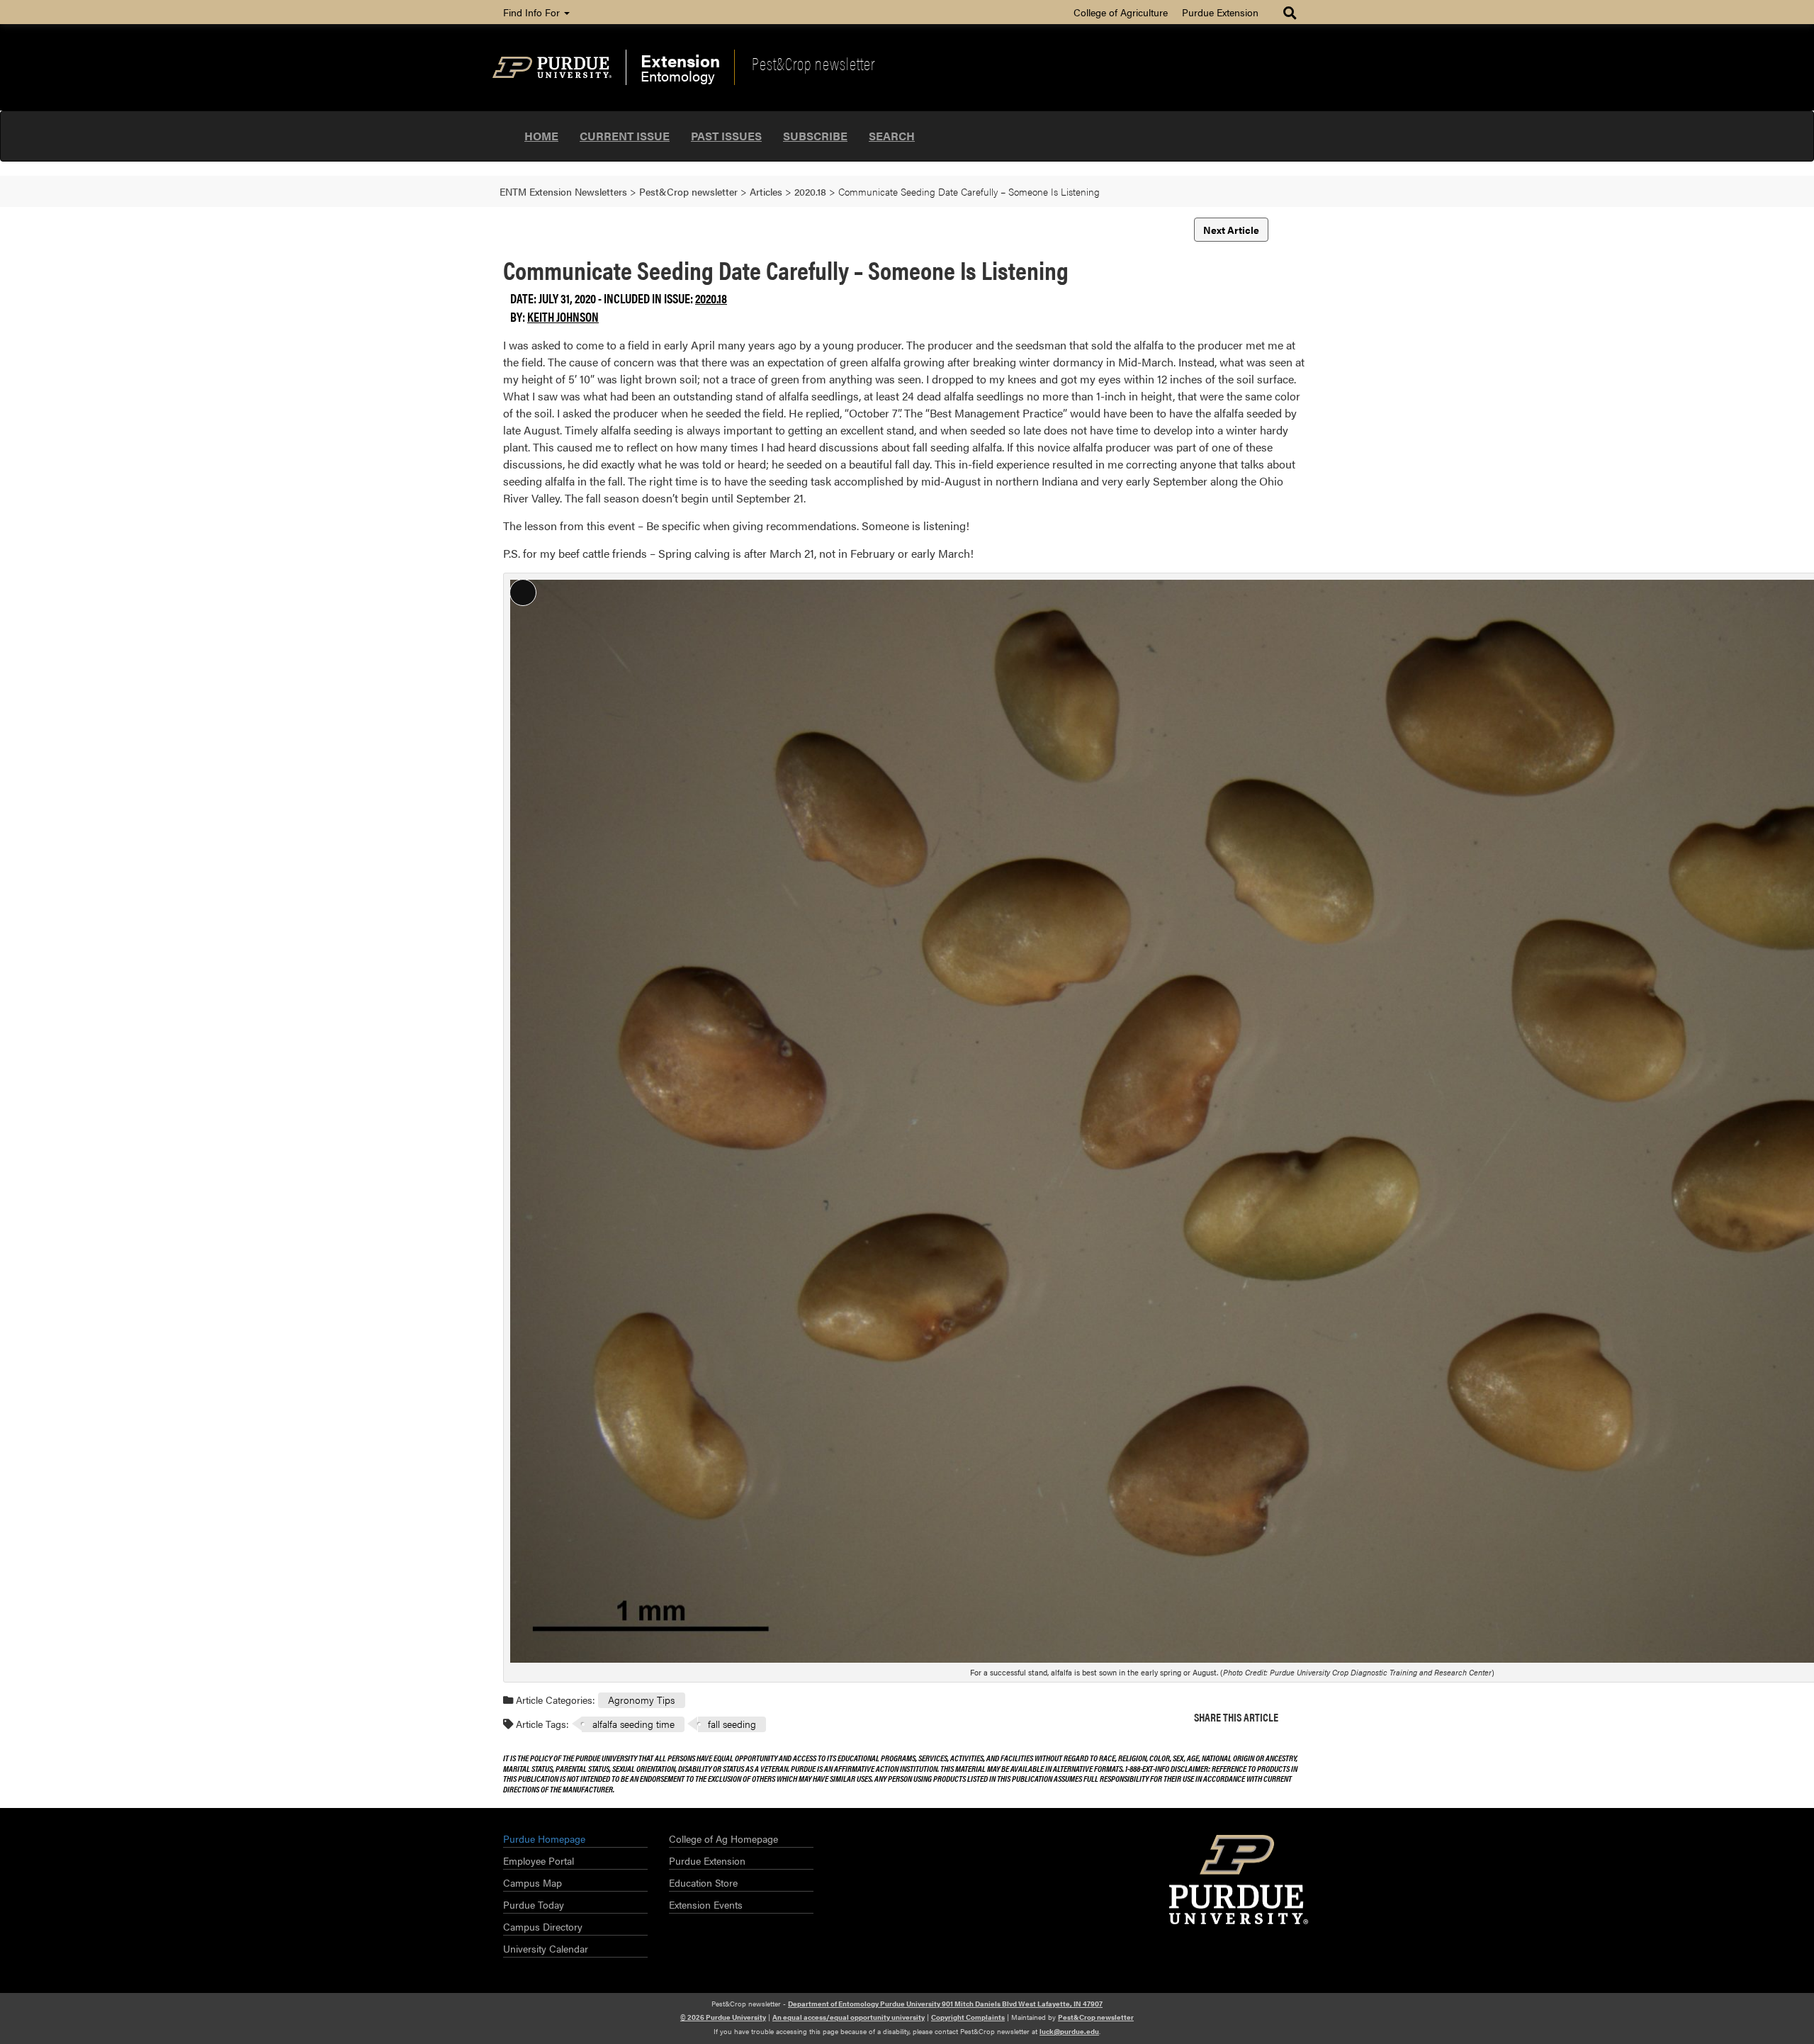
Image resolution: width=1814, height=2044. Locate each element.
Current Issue (625, 136)
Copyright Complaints (968, 2017)
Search (892, 136)
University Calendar (546, 1948)
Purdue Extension (1220, 12)
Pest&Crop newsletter (813, 63)
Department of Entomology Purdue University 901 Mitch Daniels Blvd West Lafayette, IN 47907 (945, 2004)
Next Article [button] (1231, 230)
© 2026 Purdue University (723, 2017)
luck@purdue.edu (1069, 2031)
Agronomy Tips (641, 1700)
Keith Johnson (563, 316)
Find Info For (533, 12)
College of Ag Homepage (723, 1838)
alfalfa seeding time (633, 1724)
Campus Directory (543, 1926)
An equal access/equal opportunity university (849, 2017)
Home (541, 136)
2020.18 (711, 298)
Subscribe (815, 136)
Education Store (703, 1882)
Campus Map (533, 1882)
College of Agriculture (1121, 12)
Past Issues (726, 136)
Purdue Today (534, 1904)
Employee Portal (539, 1860)
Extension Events (706, 1904)
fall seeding (732, 1724)
